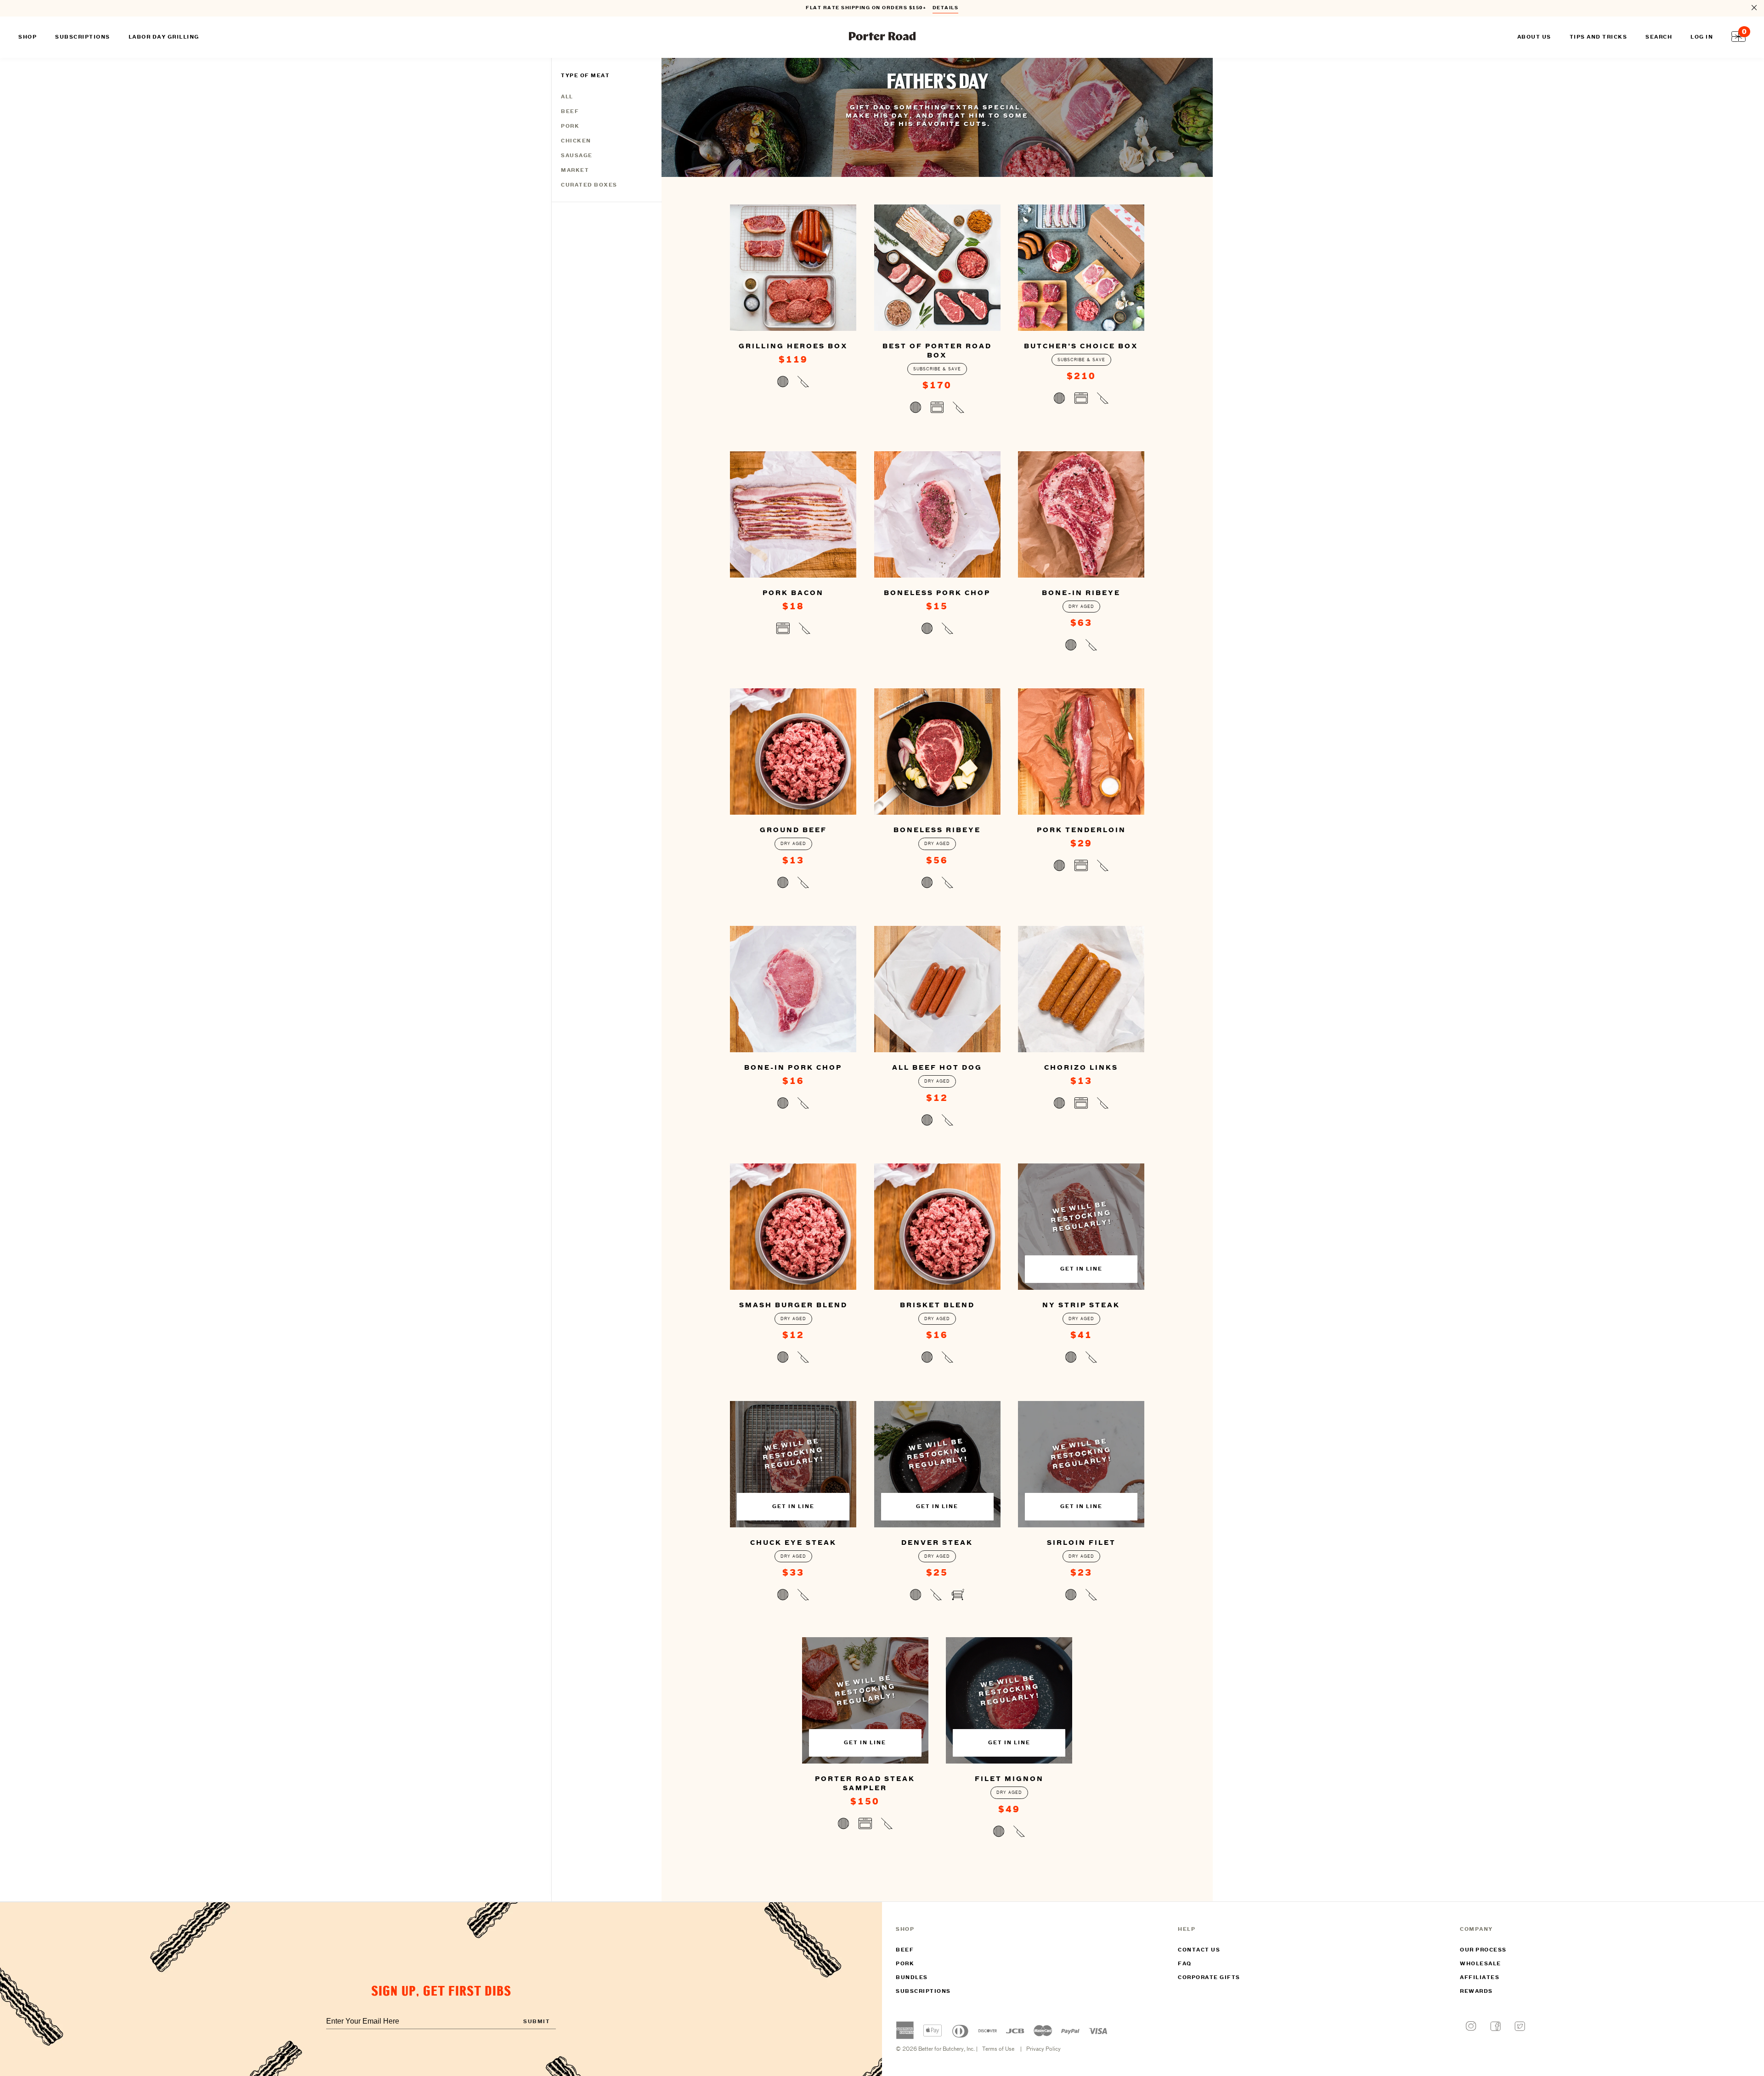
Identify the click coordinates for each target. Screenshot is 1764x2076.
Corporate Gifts (1209, 1978)
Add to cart (793, 383)
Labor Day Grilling (164, 37)
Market (575, 170)
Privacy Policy (1043, 2049)
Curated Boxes (589, 185)
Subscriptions (923, 1991)
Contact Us (1199, 1950)
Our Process (1483, 1950)
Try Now (941, 12)
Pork (570, 126)
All (567, 97)
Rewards (1476, 1991)
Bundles (912, 1978)
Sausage (577, 156)
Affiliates (1480, 1978)
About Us (1534, 37)
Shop (28, 37)
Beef (570, 112)
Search (1659, 37)
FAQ (1185, 1964)
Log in (1702, 37)
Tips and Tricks (1599, 37)
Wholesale (1481, 1964)
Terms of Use (998, 2049)
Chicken (576, 141)
